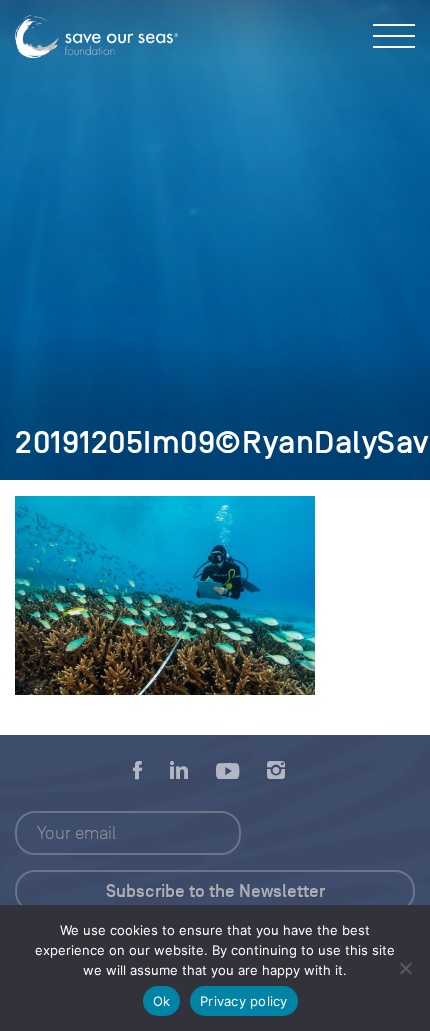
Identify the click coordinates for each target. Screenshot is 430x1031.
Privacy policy (244, 1001)
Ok (162, 1001)
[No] (405, 968)
